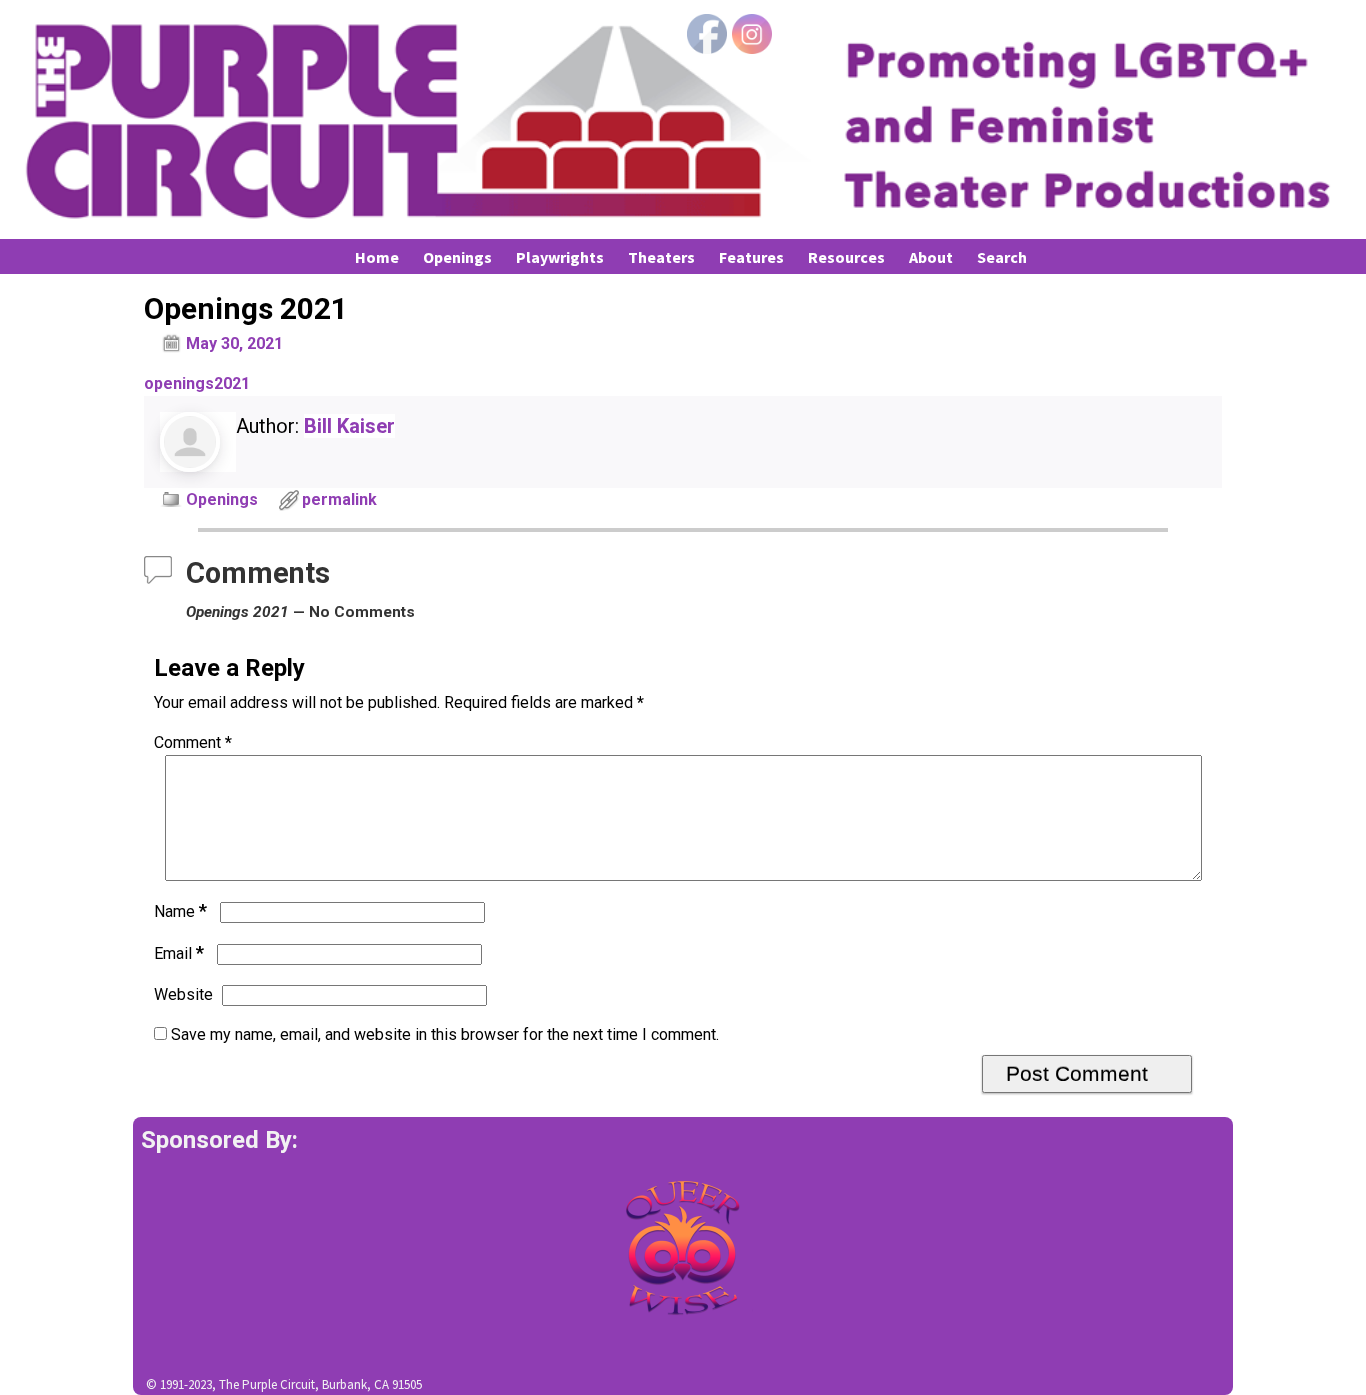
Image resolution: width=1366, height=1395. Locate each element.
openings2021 (197, 383)
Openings (457, 257)
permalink (339, 499)
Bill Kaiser (349, 426)
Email (179, 953)
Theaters (661, 257)
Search (1002, 257)
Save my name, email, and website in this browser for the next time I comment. (445, 1034)
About (931, 257)
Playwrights (560, 257)
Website (183, 994)
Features (751, 257)
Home (377, 257)
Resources (846, 257)
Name (180, 911)
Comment (193, 742)
